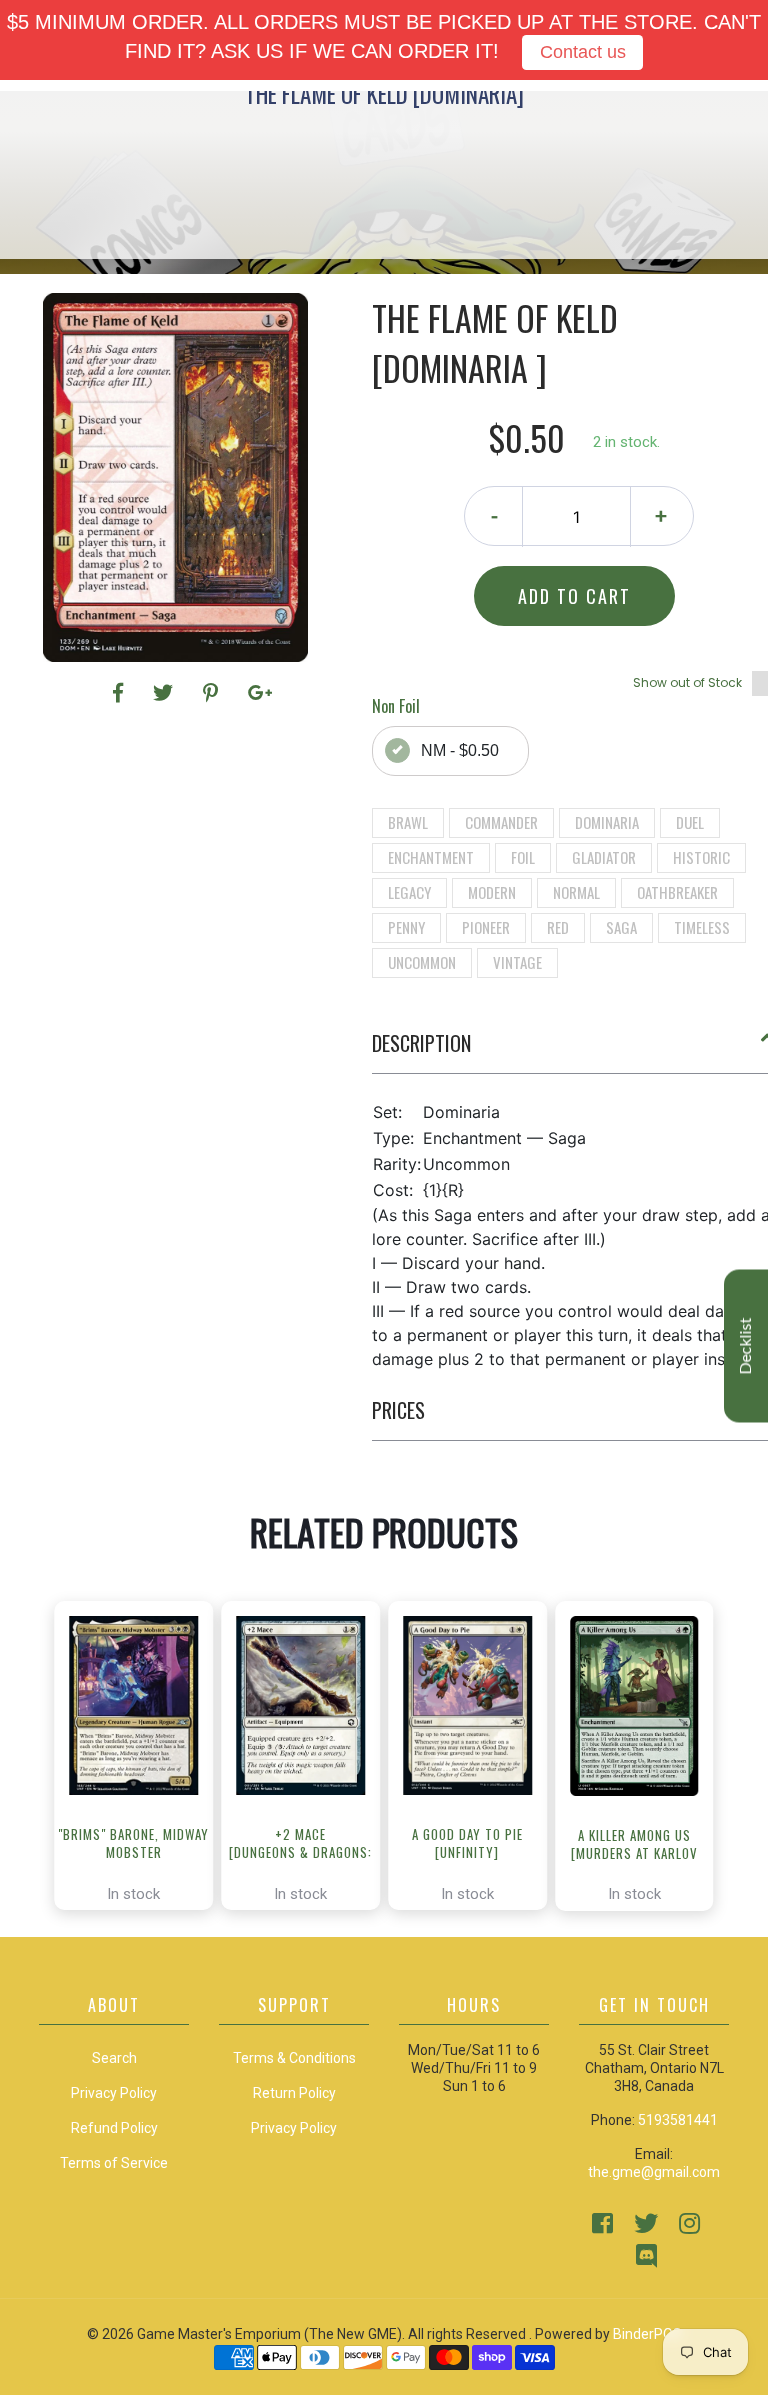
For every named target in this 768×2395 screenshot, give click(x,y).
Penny (406, 927)
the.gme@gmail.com (654, 2172)
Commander (501, 822)
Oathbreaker (677, 892)
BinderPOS (647, 2334)
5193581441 (678, 2120)
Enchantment (431, 857)
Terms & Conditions (294, 2058)
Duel (690, 822)
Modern (492, 892)
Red (558, 927)
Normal (576, 892)
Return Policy (294, 2093)
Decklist (746, 1345)
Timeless (702, 927)
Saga (621, 927)
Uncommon (422, 962)
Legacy (409, 892)
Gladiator (604, 857)
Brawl (408, 822)
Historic (701, 857)
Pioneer (486, 927)
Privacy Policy (294, 2128)
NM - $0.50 (460, 750)
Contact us (583, 52)
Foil (523, 857)
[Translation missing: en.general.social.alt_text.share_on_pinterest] (213, 693)
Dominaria (607, 822)
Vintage (517, 962)
